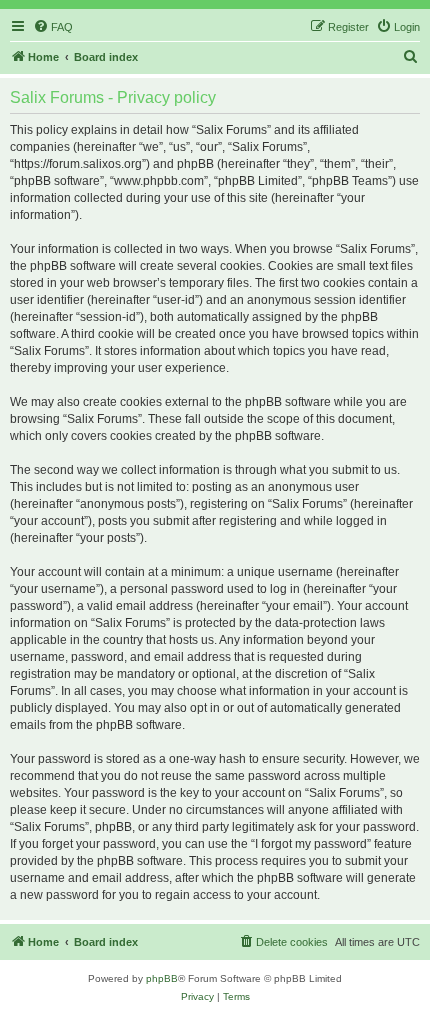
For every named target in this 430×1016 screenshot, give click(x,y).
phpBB (162, 978)
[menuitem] (53, 27)
